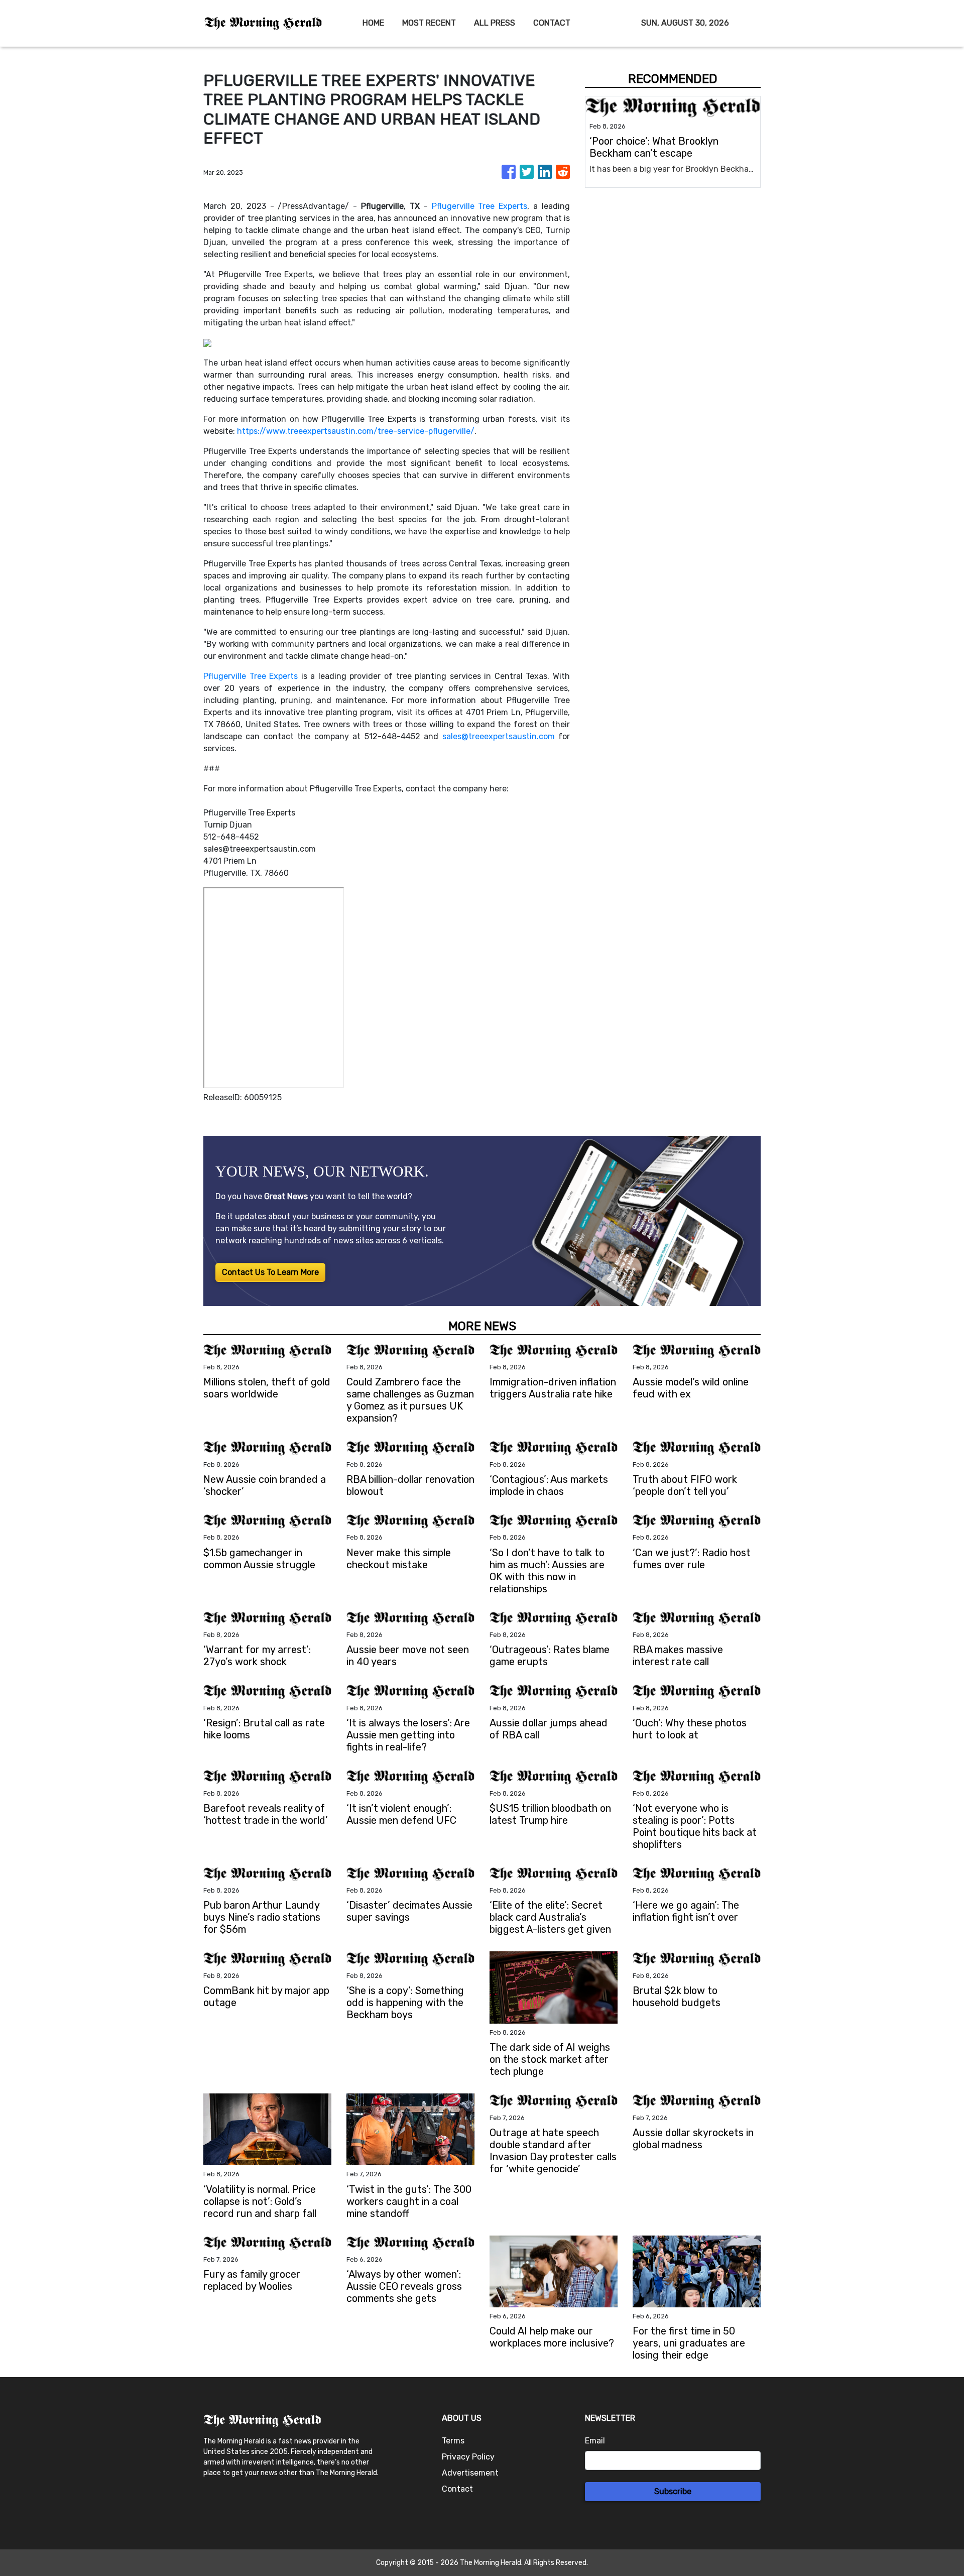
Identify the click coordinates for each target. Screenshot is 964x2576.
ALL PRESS (495, 23)
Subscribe (673, 2491)
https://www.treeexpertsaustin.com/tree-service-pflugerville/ (356, 431)
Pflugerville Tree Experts (480, 206)
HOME (373, 23)
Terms (453, 2441)
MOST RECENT (429, 23)
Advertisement (470, 2473)
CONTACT (552, 23)
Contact (457, 2489)
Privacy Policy (468, 2457)
